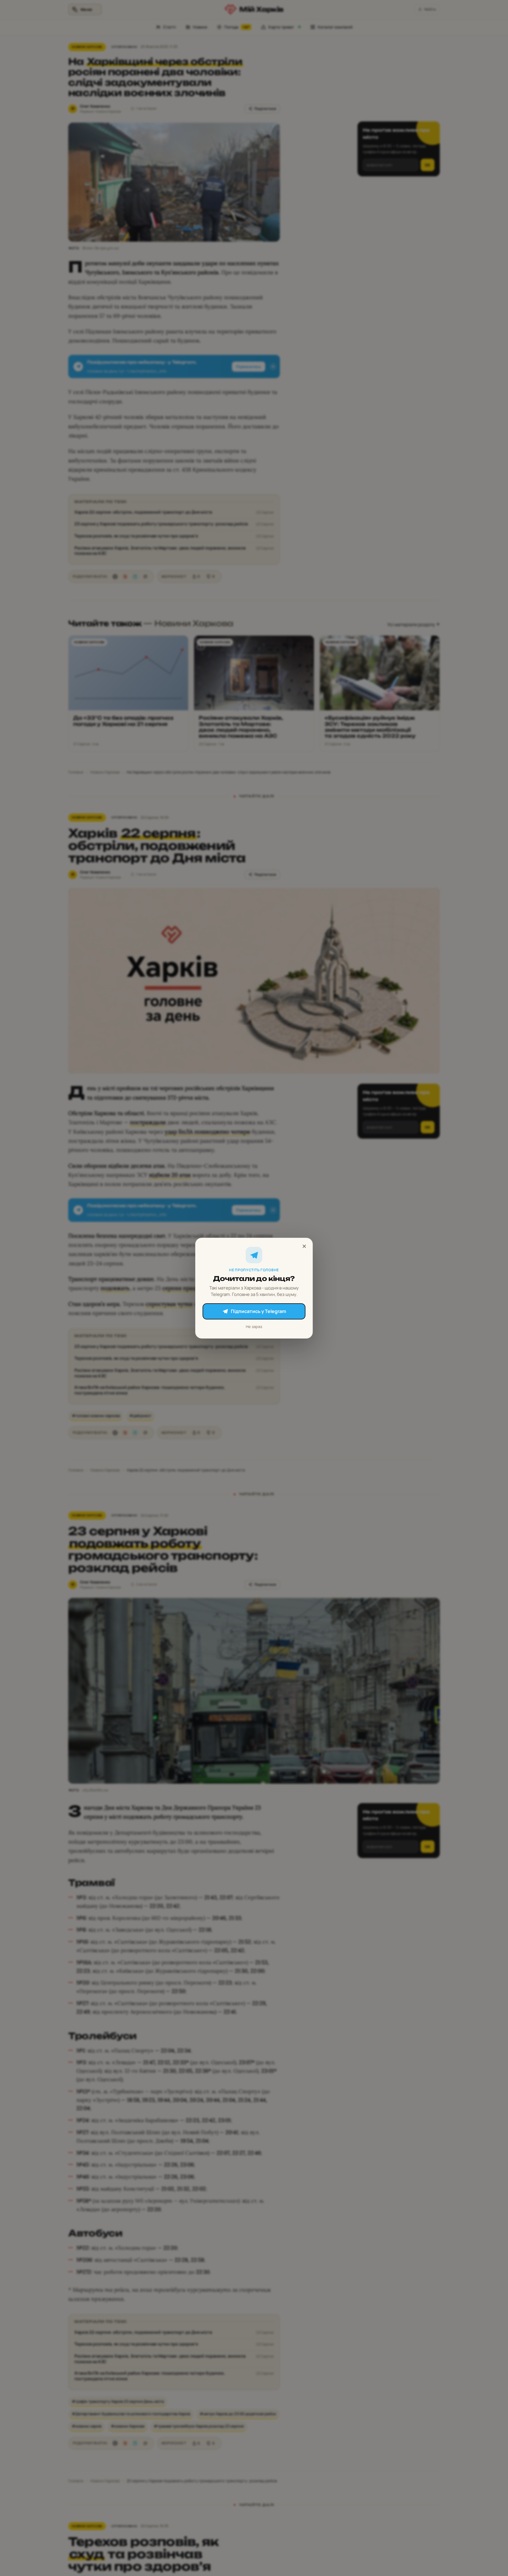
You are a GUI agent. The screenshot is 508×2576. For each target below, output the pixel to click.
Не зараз (254, 1326)
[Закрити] (304, 1246)
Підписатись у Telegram (258, 1311)
